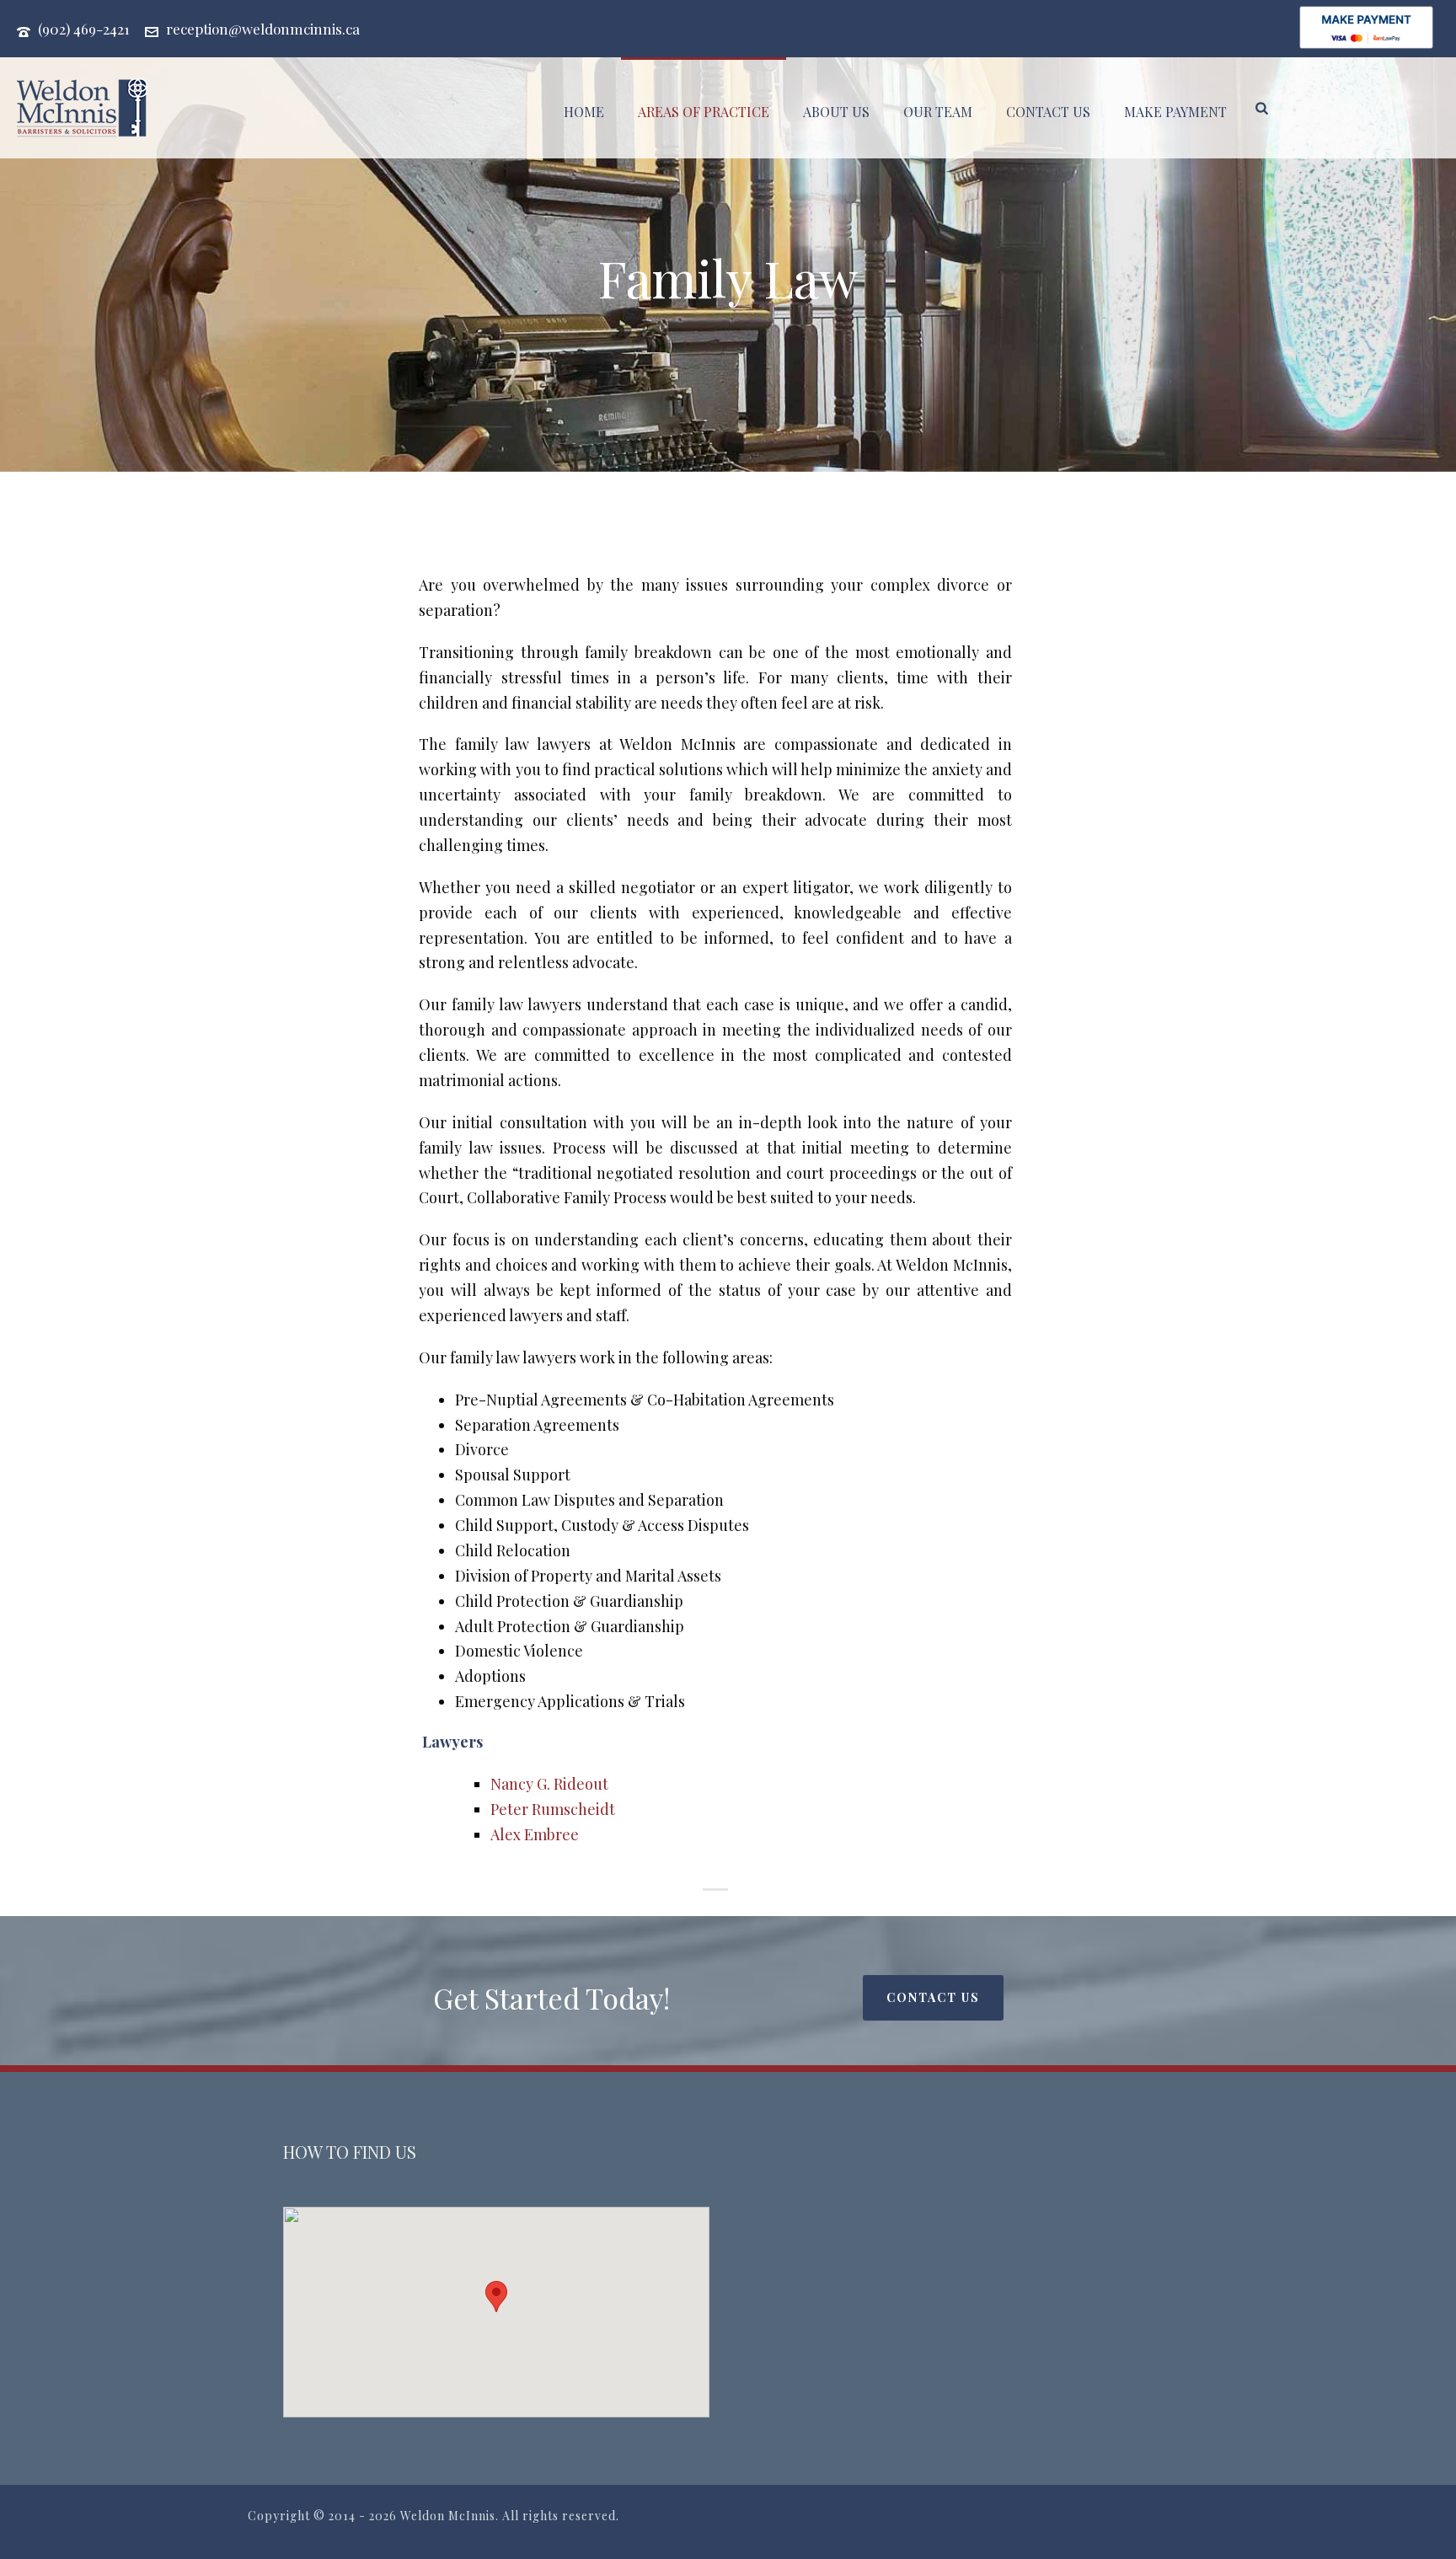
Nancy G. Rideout (549, 1784)
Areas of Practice (704, 112)
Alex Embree (535, 1834)
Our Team (938, 112)
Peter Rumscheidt (553, 1809)
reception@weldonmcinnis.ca (263, 29)
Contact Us (1048, 112)
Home (584, 112)
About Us (836, 112)
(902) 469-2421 (84, 29)
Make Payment (1175, 112)
